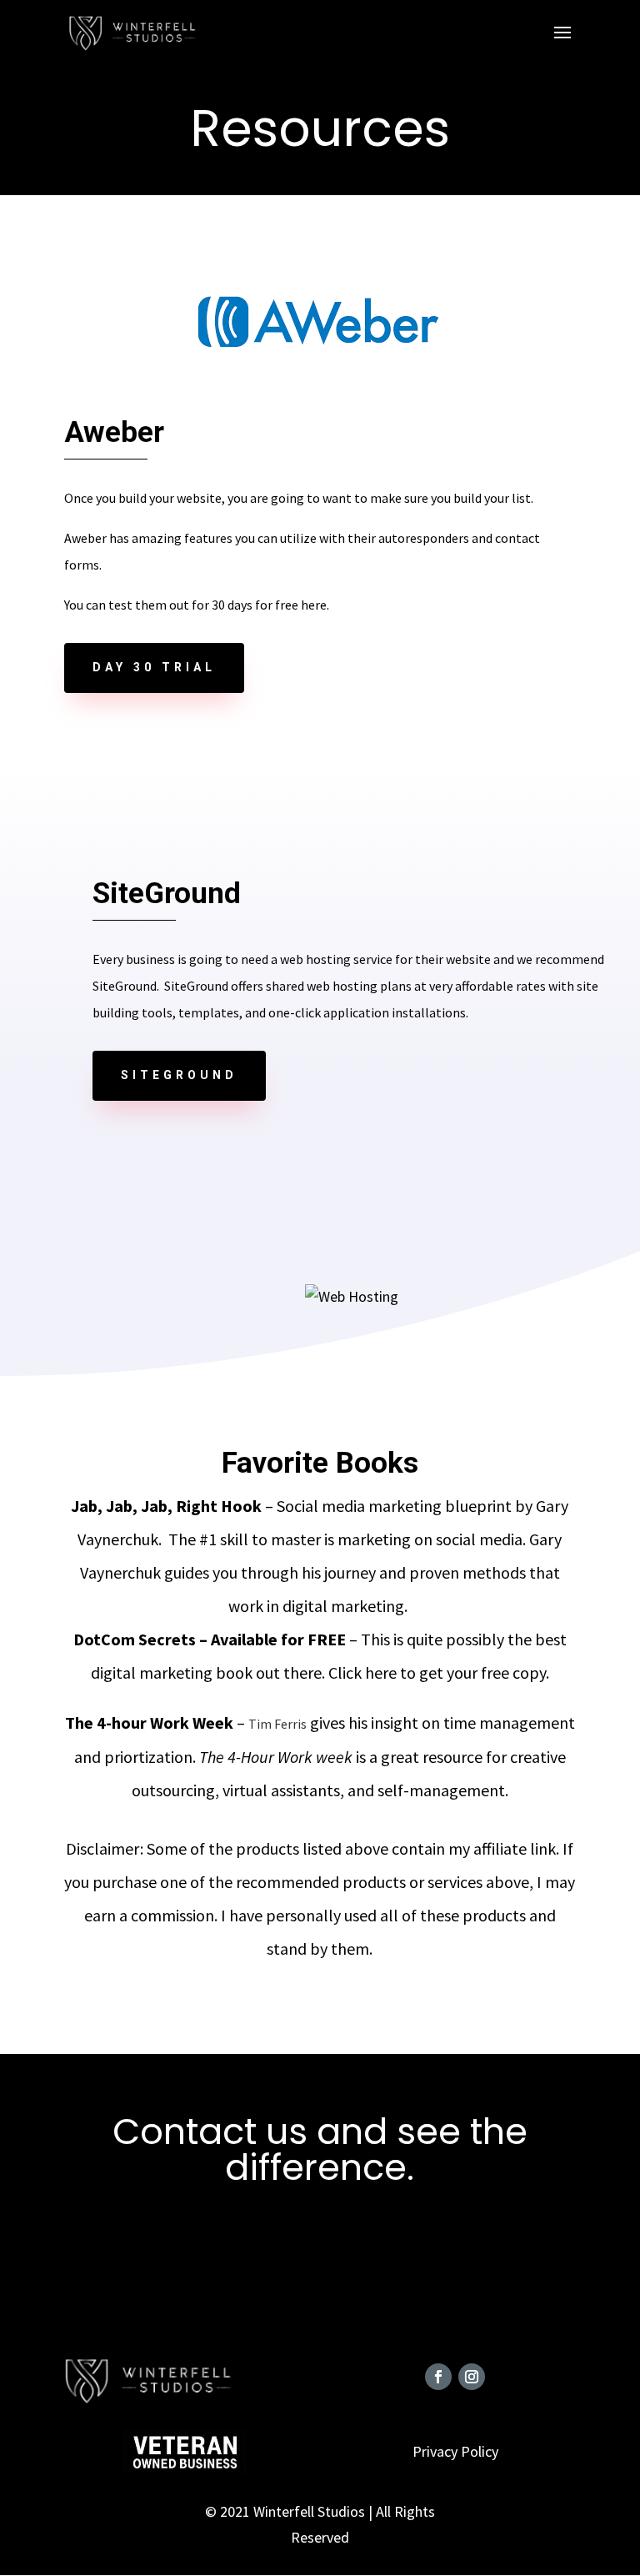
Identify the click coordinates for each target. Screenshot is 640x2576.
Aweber (114, 432)
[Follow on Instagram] (472, 2377)
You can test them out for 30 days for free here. (197, 605)
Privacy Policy (455, 2451)
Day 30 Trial (154, 667)
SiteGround (179, 1075)
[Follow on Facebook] (438, 2377)
